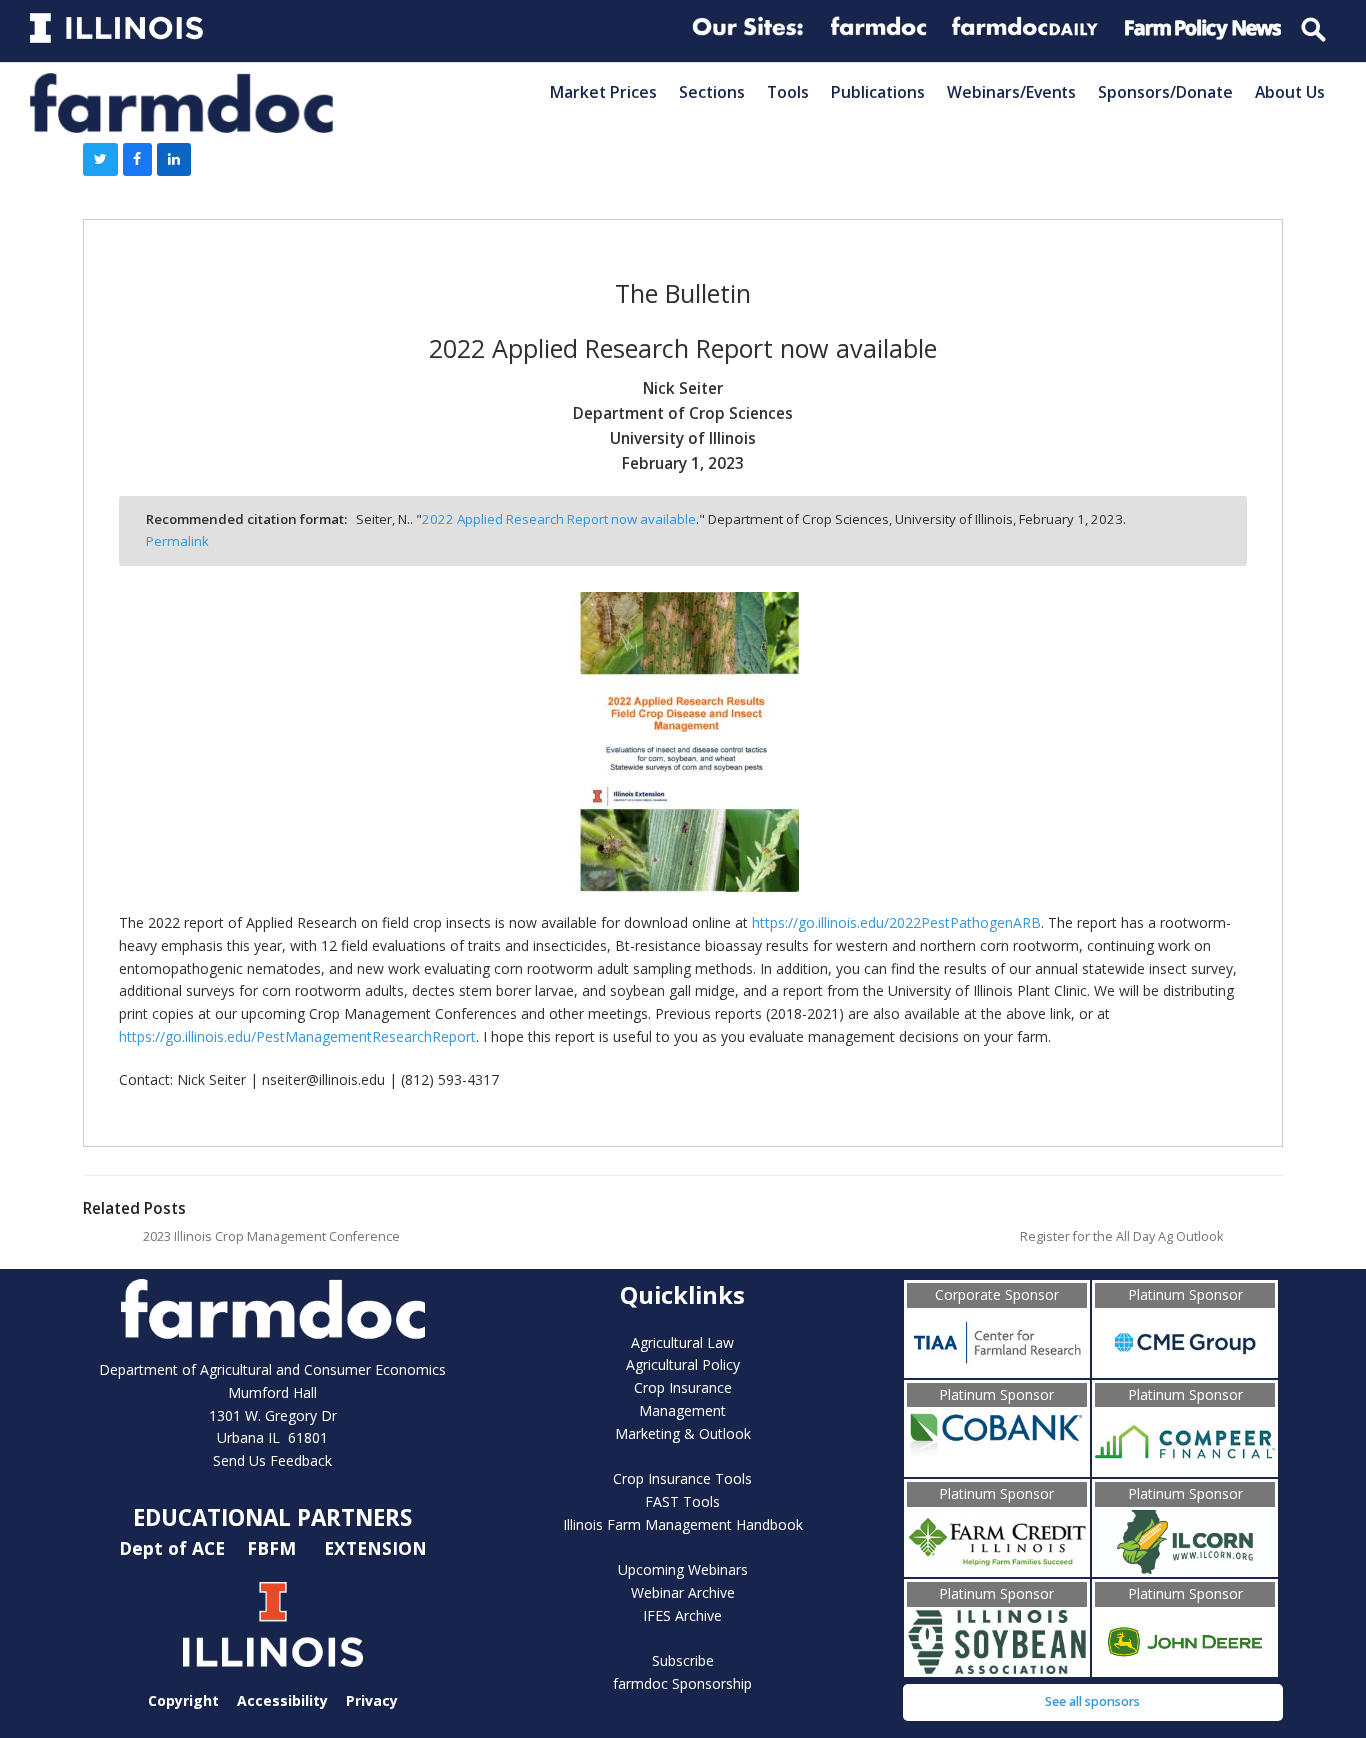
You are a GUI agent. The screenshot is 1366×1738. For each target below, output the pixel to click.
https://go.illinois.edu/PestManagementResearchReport (297, 1036)
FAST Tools (682, 1501)
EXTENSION (375, 1548)
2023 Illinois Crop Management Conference (271, 1236)
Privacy (372, 1700)
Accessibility (282, 1700)
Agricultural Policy (683, 1364)
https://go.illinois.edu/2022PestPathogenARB (896, 922)
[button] (100, 160)
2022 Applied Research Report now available (559, 519)
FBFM (274, 1548)
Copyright (183, 1700)
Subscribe (683, 1660)
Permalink (177, 541)
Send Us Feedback (272, 1460)
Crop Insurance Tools (682, 1478)
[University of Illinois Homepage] (273, 1624)
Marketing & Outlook (683, 1433)
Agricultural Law (682, 1342)
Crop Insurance (683, 1387)
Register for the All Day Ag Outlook (1121, 1236)
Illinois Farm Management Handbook (683, 1524)
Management (682, 1410)
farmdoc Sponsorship (682, 1683)
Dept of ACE (174, 1548)
